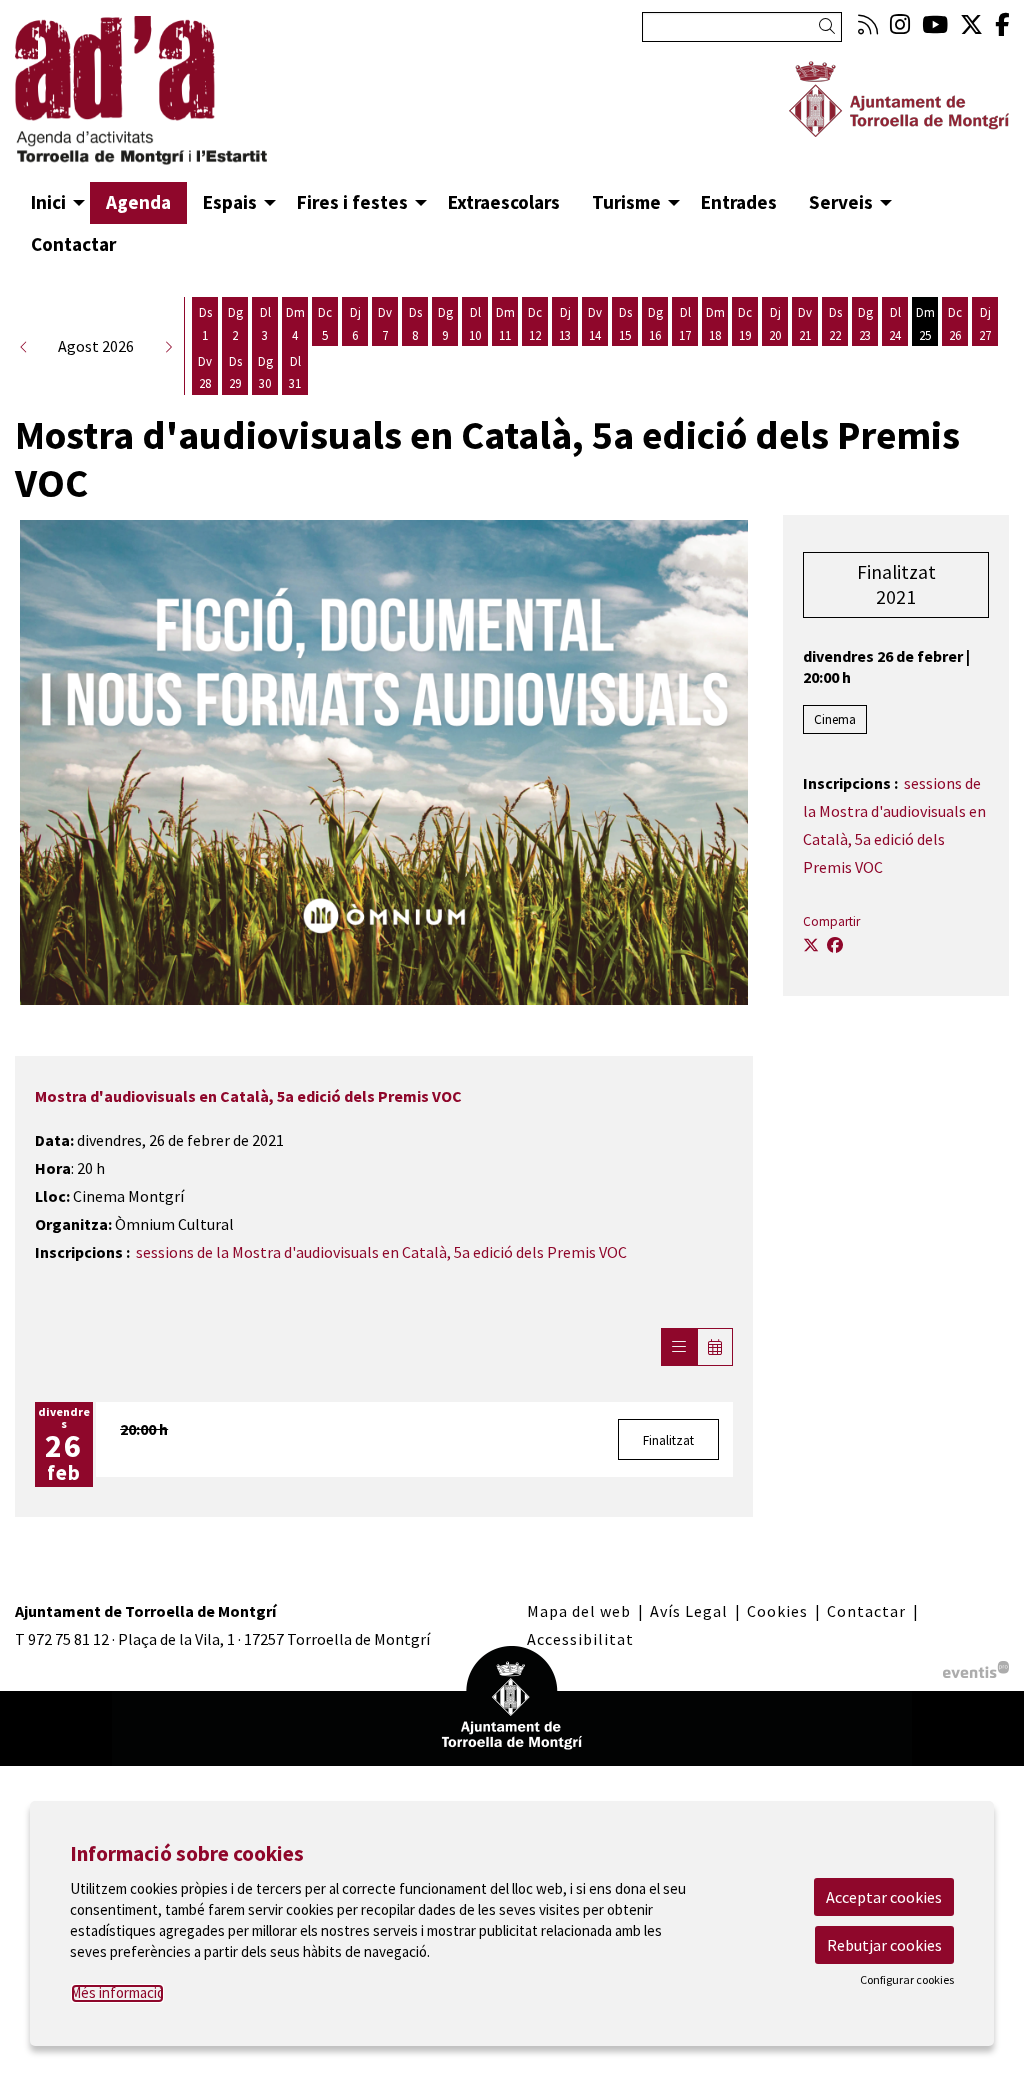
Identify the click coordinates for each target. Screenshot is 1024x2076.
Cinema (835, 719)
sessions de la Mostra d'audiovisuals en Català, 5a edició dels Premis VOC (381, 1252)
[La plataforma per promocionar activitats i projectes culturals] (976, 1667)
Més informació (117, 1992)
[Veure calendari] (715, 1347)
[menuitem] (868, 24)
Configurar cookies (907, 1980)
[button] (830, 26)
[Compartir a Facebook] (835, 945)
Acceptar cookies (884, 1897)
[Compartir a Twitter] (811, 945)
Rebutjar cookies (884, 1945)
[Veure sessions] (679, 1347)
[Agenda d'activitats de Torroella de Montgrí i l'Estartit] (170, 99)
